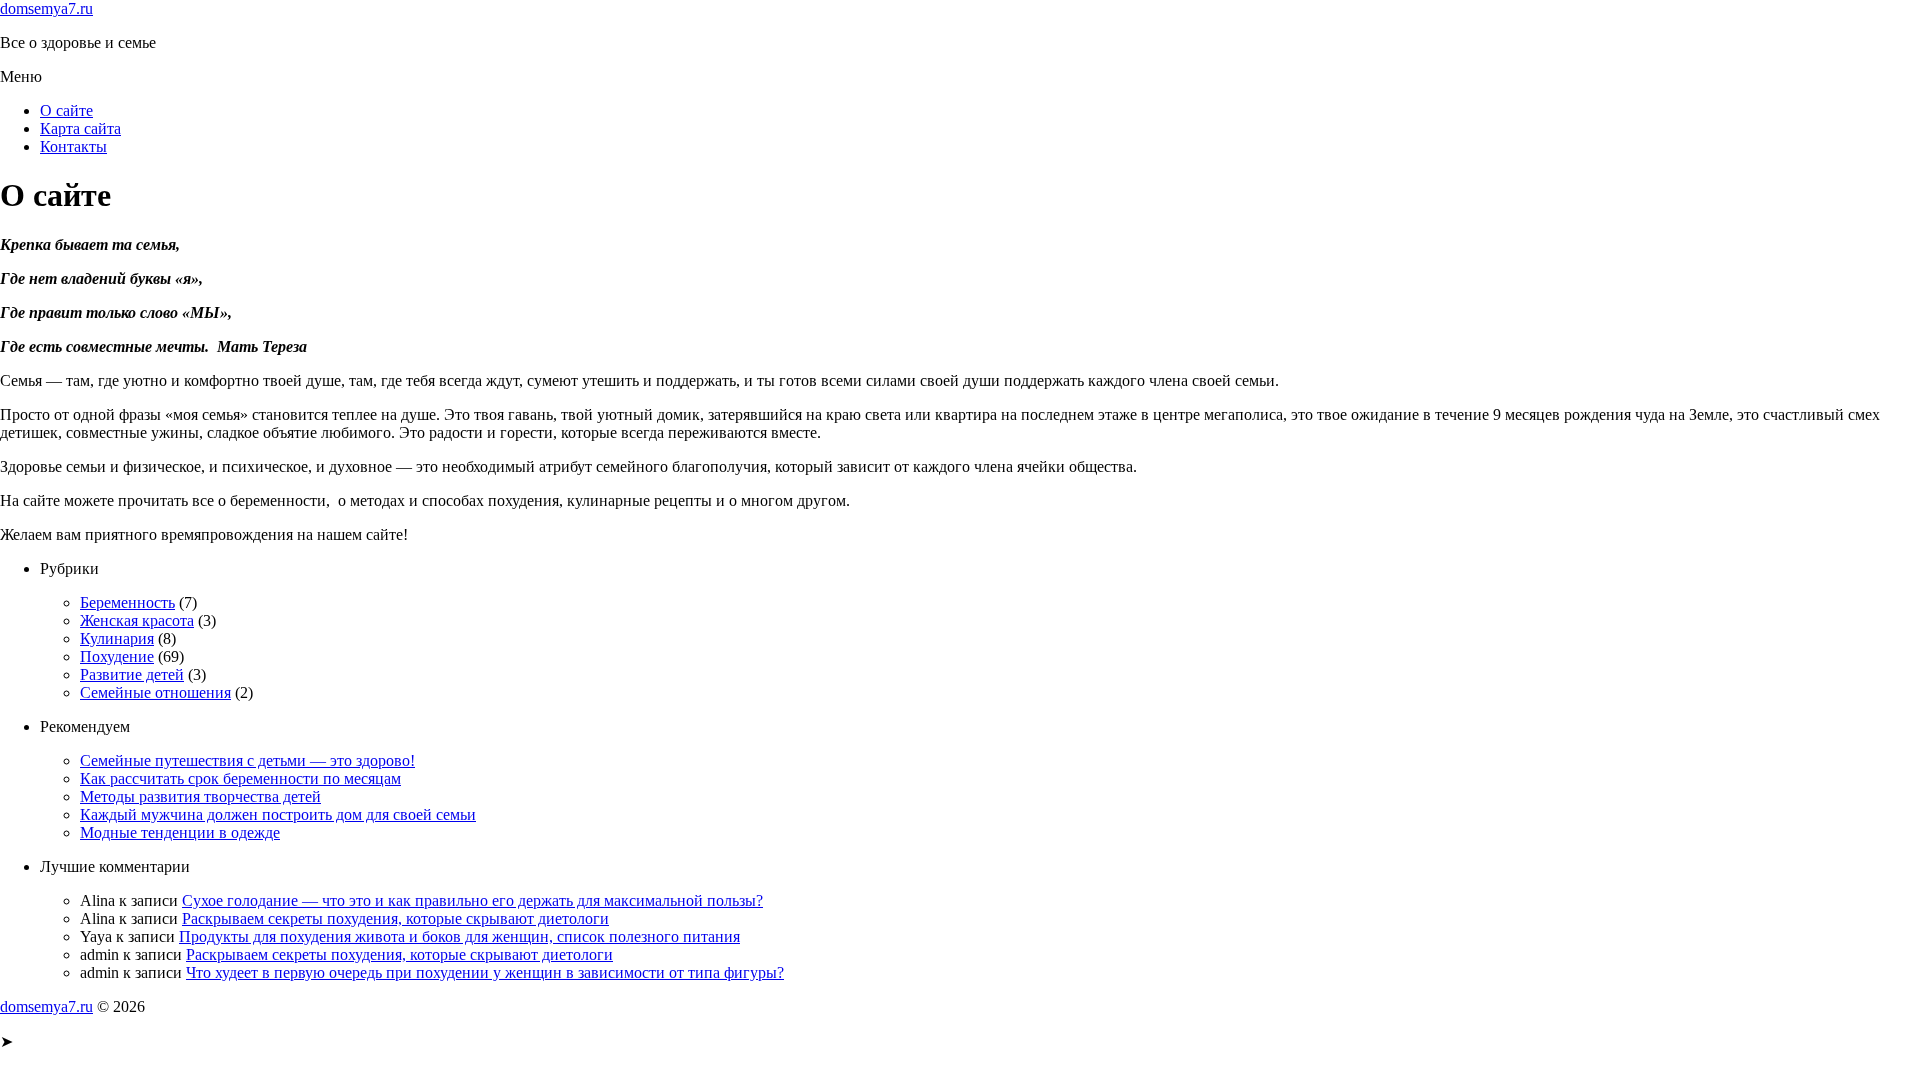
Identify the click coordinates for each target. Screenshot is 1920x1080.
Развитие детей (132, 674)
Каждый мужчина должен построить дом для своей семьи (278, 814)
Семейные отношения (155, 692)
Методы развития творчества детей (200, 796)
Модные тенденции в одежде (180, 832)
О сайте (66, 110)
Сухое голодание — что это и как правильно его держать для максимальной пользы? (472, 900)
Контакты (73, 146)
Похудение (117, 656)
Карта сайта (80, 128)
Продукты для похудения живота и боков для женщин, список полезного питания (459, 936)
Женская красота (137, 620)
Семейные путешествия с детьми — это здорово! (247, 760)
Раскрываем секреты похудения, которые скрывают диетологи (395, 918)
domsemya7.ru (46, 8)
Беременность (127, 602)
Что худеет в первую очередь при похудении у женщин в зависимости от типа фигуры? (485, 972)
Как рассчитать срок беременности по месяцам (240, 778)
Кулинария (117, 638)
